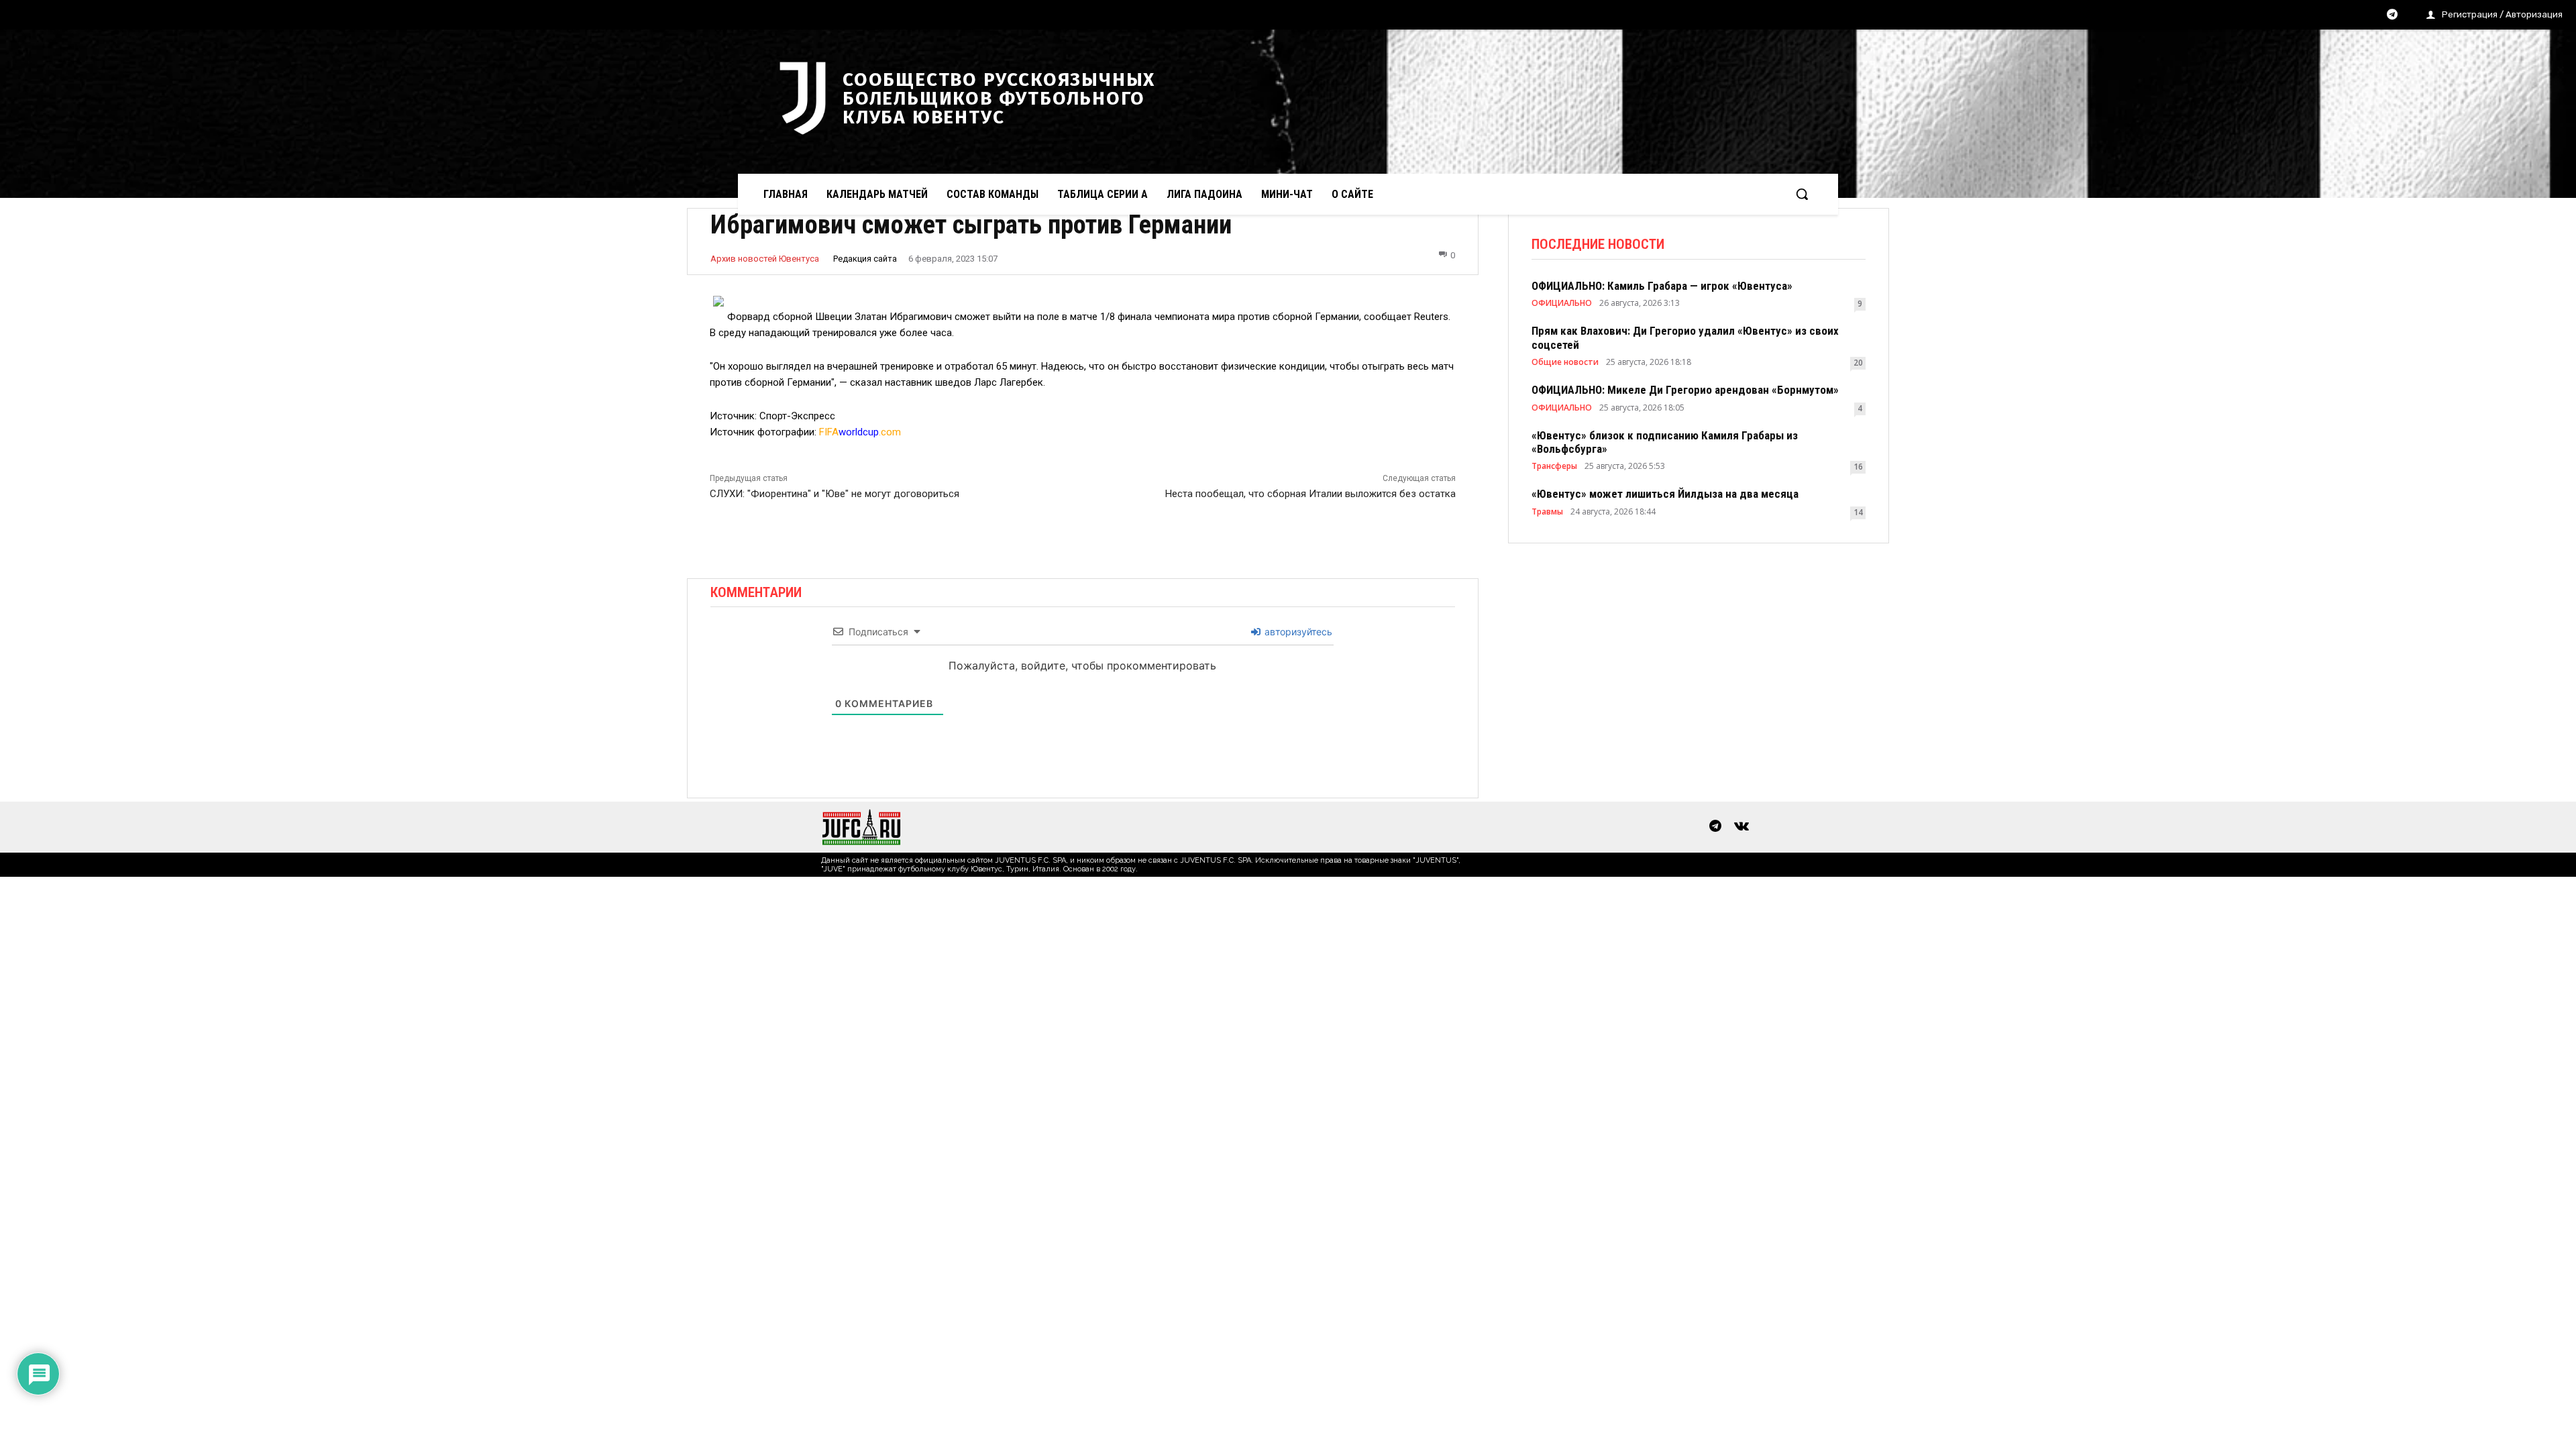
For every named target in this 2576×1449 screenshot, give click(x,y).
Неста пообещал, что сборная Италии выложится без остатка (1310, 494)
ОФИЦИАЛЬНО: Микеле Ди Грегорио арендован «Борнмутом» (1685, 390)
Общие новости (1565, 362)
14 (1858, 512)
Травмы (1547, 512)
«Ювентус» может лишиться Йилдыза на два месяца (1665, 494)
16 (1858, 467)
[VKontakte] (1741, 827)
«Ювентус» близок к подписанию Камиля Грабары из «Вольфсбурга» (1665, 442)
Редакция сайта (865, 259)
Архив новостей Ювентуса (765, 259)
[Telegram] (2392, 15)
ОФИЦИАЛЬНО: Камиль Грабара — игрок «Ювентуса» (1662, 286)
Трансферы (1554, 466)
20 (1858, 363)
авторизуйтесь (1297, 632)
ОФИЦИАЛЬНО (1562, 303)
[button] (1802, 194)
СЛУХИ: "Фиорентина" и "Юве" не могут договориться (835, 494)
